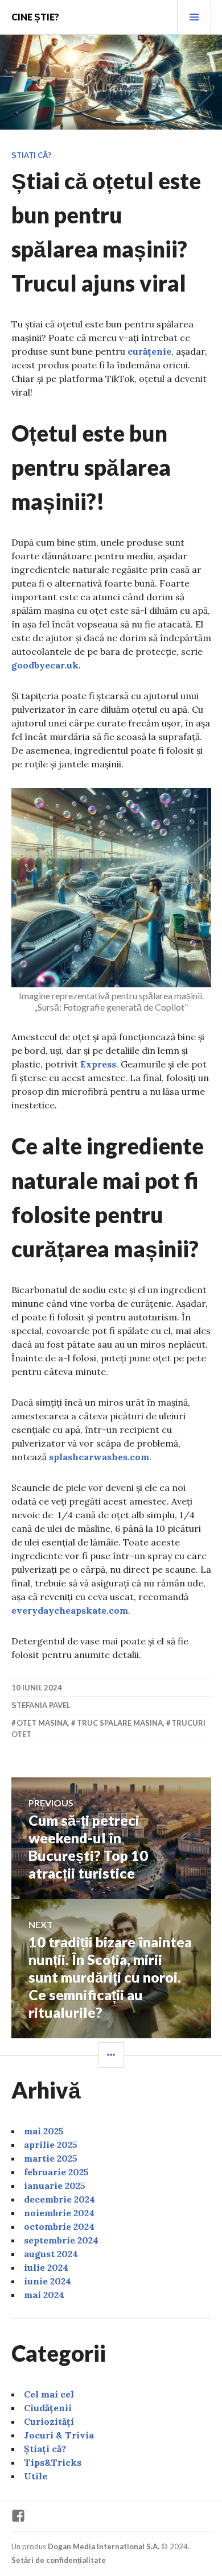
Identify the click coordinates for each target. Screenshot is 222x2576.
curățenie (149, 351)
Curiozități (49, 2421)
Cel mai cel (49, 2394)
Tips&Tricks (53, 2462)
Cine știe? (35, 17)
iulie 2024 (46, 2267)
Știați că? (31, 155)
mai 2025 (44, 2131)
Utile (36, 2476)
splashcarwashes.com (99, 1457)
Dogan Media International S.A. (104, 2546)
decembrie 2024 (59, 2199)
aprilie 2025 (51, 2145)
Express (98, 1064)
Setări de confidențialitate (59, 2560)
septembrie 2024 (61, 2240)
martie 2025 (51, 2158)
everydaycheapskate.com (70, 1610)
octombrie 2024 (59, 2226)
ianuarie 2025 (55, 2186)
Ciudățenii (48, 2408)
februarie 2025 (56, 2172)
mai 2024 (44, 2295)
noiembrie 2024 (59, 2213)
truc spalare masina (120, 1723)
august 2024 (51, 2254)
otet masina (42, 1723)
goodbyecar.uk (45, 665)
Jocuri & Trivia (59, 2435)
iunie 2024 (48, 2281)
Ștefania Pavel (41, 1705)
